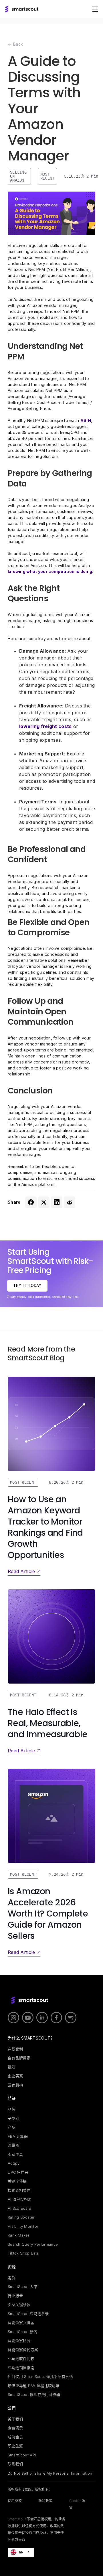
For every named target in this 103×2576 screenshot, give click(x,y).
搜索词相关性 (19, 2190)
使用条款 (15, 2501)
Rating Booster (21, 2217)
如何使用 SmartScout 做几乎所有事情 (40, 2376)
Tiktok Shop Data (23, 2253)
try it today (27, 1285)
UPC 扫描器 (18, 2172)
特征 (12, 2098)
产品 (12, 2127)
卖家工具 (15, 2154)
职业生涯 (15, 2446)
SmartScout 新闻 (23, 2332)
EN (21, 2552)
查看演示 (15, 2428)
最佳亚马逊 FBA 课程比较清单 (34, 2386)
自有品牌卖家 (19, 2058)
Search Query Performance (33, 2244)
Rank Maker (19, 2235)
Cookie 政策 (77, 2504)
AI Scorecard (20, 2208)
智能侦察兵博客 (21, 2322)
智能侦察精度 (19, 2340)
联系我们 (15, 2464)
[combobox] (21, 2552)
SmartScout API (22, 2455)
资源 (12, 2267)
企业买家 (15, 2076)
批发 (12, 2067)
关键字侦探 (17, 2181)
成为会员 (15, 2437)
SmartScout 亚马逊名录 (28, 2314)
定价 (12, 2278)
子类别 (13, 2118)
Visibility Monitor (23, 2226)
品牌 (12, 2109)
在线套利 (15, 2049)
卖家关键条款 (19, 2304)
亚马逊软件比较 (21, 2358)
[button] (95, 9)
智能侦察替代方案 (23, 2350)
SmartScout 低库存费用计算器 (34, 2394)
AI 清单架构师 (20, 2199)
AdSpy (14, 2163)
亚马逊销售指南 (21, 2368)
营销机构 (15, 2085)
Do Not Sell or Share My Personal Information (50, 2473)
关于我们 (15, 2419)
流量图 (13, 2145)
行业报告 (15, 2296)
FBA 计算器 (18, 2136)
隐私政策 (45, 2501)
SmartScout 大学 (23, 2287)
